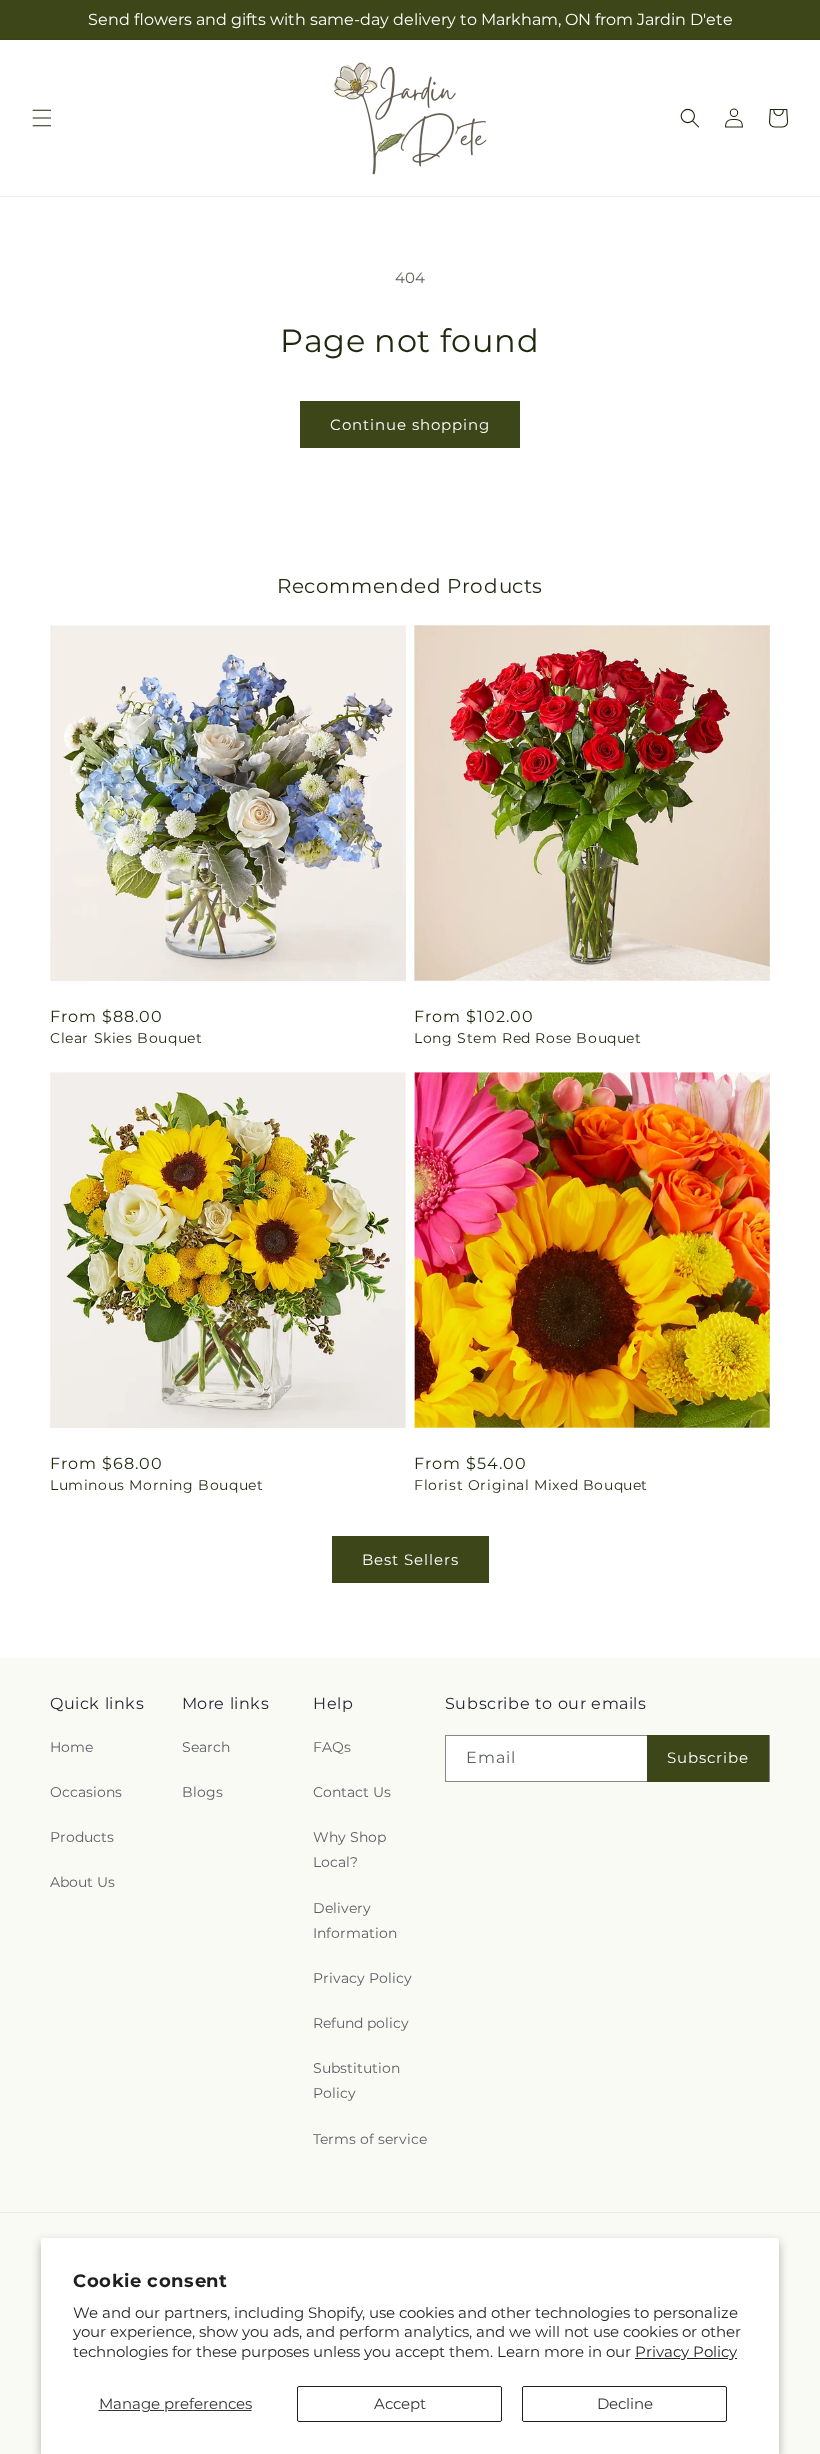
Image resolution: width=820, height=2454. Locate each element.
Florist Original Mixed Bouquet (531, 1485)
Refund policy (361, 2023)
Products (82, 1837)
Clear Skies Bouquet (126, 1038)
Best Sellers (410, 1559)
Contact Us (352, 1792)
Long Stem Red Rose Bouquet (528, 1038)
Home (71, 1747)
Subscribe (708, 1757)
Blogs (202, 1792)
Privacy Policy (686, 2351)
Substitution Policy (356, 2080)
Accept (400, 2403)
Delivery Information (355, 1920)
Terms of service (370, 2139)
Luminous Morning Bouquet (156, 1485)
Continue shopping (410, 424)
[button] (42, 118)
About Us (82, 1882)
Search (206, 1747)
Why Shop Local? (349, 1849)
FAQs (332, 1747)
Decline (625, 2403)
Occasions (86, 1792)
